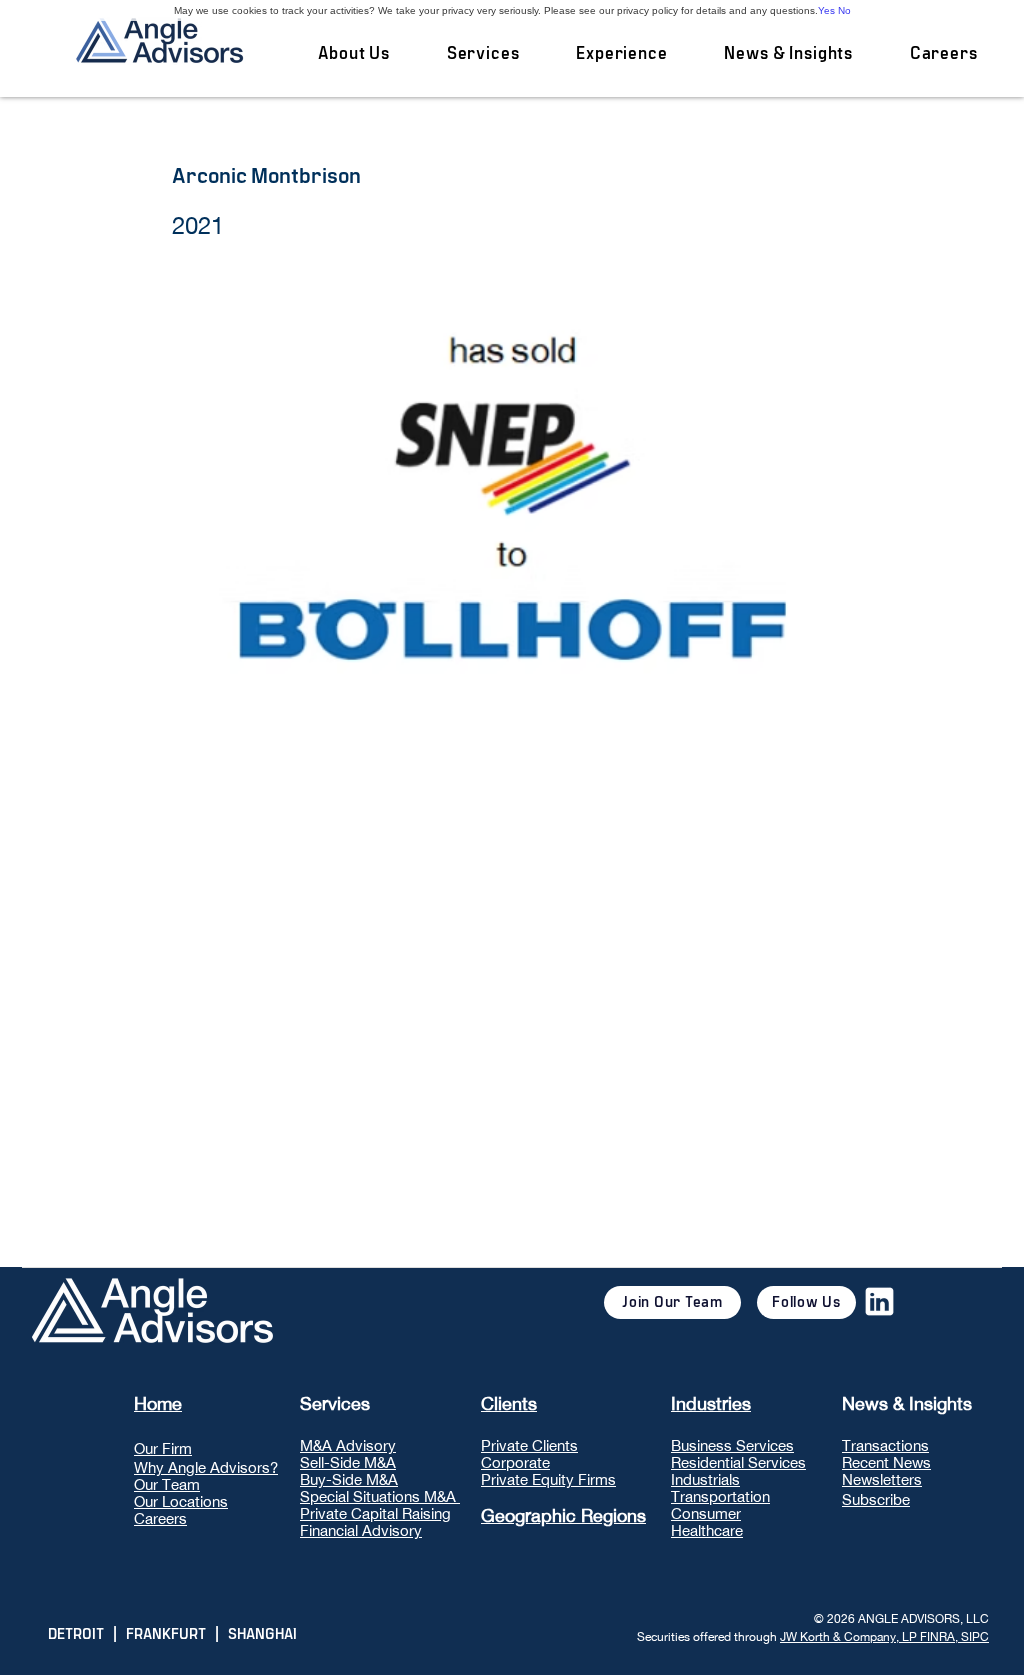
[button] (482, 54)
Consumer (706, 1513)
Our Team (167, 1484)
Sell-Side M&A (348, 1462)
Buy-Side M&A (349, 1479)
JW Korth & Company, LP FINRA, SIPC (884, 1637)
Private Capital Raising (375, 1513)
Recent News (886, 1462)
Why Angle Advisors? (206, 1467)
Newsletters (882, 1479)
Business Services (732, 1445)
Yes (826, 10)
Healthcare (707, 1530)
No (844, 10)
